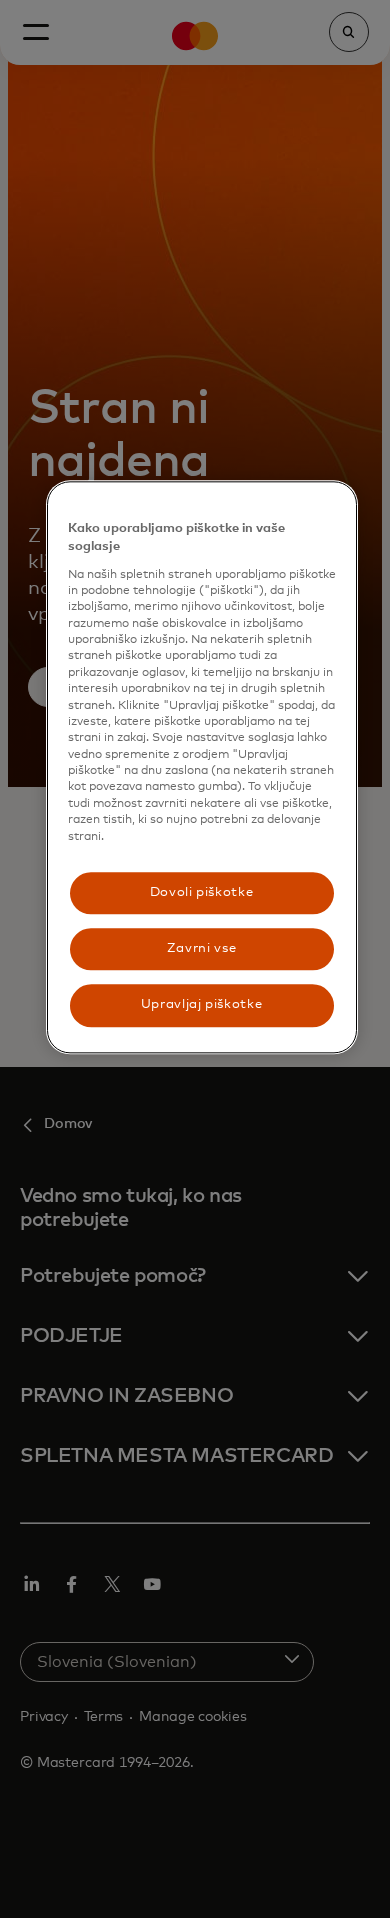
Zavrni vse (202, 948)
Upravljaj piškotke (202, 1005)
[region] (202, 767)
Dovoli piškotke (202, 892)
